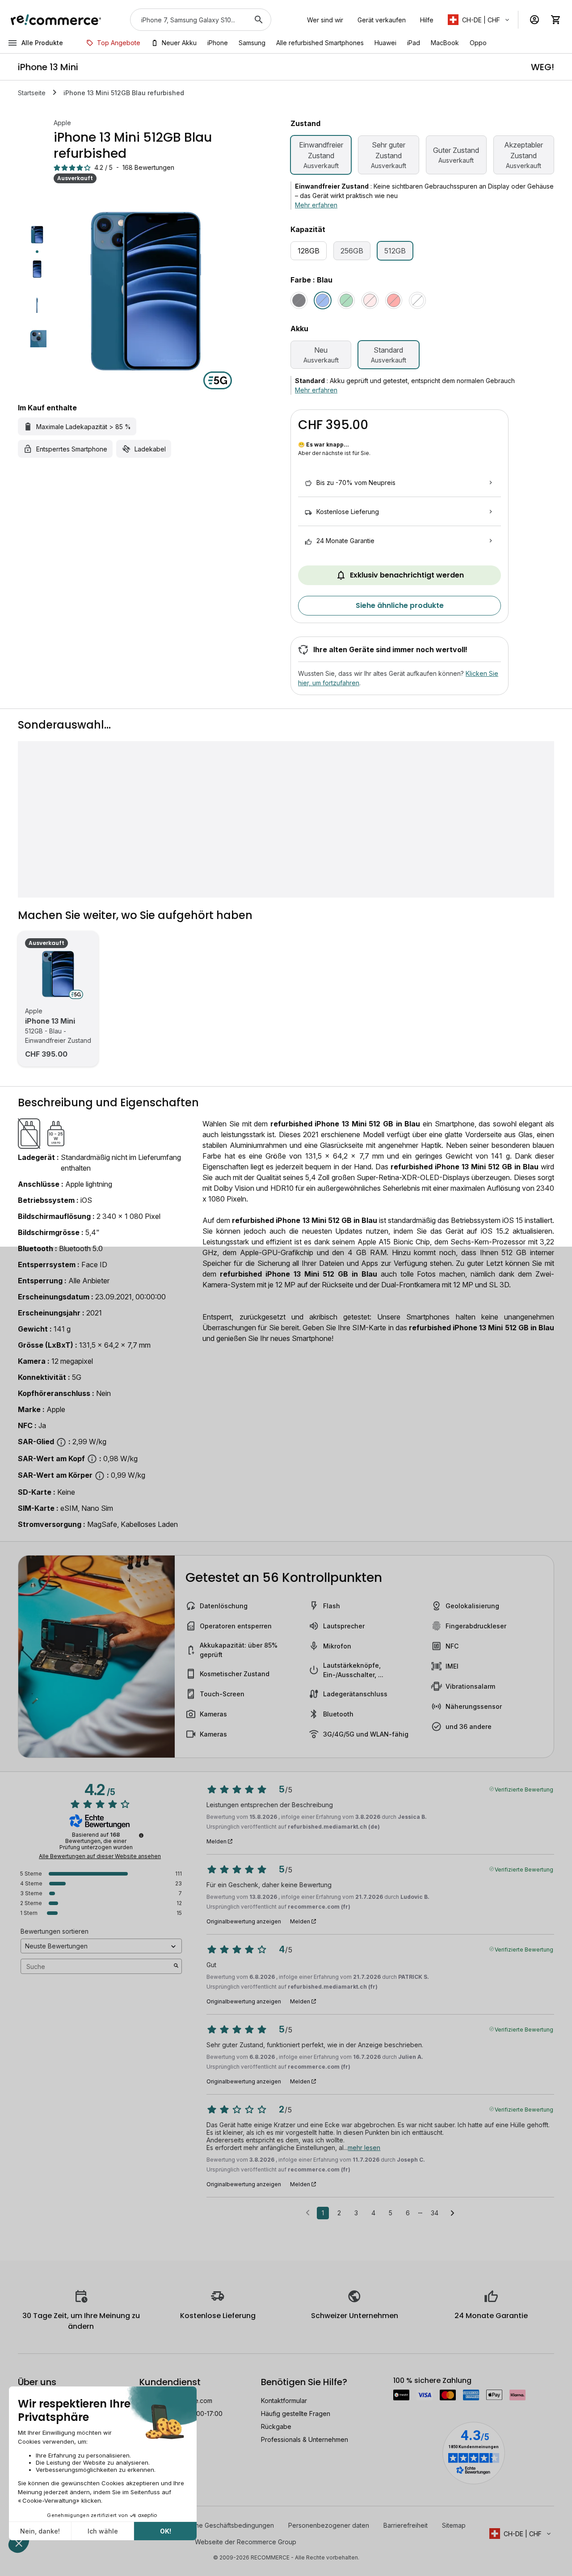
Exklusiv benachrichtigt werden (407, 575)
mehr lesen (364, 2148)
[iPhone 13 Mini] (58, 974)
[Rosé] (370, 300)
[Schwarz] (299, 300)
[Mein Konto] (534, 20)
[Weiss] (417, 300)
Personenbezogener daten (329, 2525)
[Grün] (346, 300)
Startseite (32, 93)
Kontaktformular (284, 2401)
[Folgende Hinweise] (452, 2213)
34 (435, 2213)
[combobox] (188, 20)
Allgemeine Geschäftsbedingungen (222, 2525)
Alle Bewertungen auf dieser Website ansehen (100, 1856)
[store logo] (56, 20)
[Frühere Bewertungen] (308, 2212)
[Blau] (323, 300)
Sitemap (454, 2525)
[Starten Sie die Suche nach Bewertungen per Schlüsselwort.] (176, 1966)
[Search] (259, 20)
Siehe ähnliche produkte (400, 605)
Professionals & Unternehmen (305, 2439)
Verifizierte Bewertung (524, 1789)
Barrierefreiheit (406, 2525)
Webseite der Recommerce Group (246, 2542)
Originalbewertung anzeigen (244, 1922)
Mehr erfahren (316, 205)
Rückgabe (276, 2426)
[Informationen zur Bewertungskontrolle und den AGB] (141, 1835)
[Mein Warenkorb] (556, 20)
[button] (479, 20)
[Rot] (394, 300)
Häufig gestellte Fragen (296, 2414)
